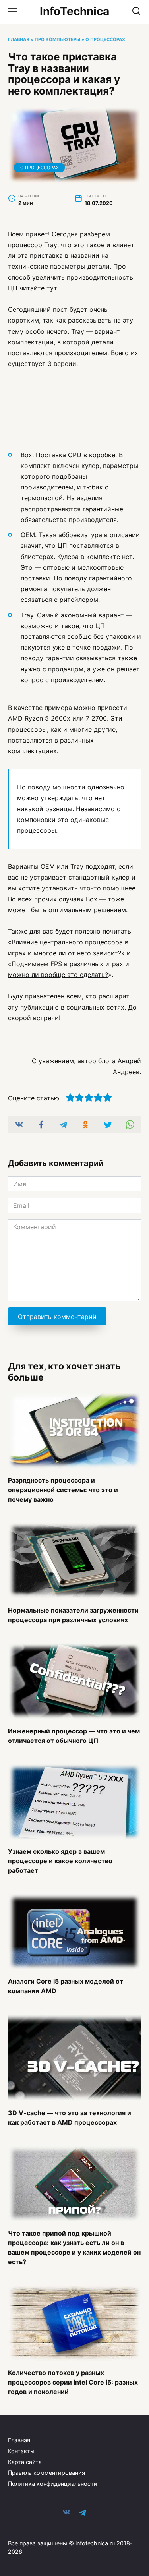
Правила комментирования (46, 2473)
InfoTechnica (74, 11)
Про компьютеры (57, 39)
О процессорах (105, 39)
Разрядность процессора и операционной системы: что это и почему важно (63, 1489)
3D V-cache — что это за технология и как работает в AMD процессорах (70, 2117)
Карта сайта (25, 2462)
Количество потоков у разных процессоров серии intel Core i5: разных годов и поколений (73, 2382)
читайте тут (38, 288)
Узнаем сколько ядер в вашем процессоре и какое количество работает (60, 1861)
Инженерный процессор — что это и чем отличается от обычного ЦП (74, 1735)
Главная (19, 39)
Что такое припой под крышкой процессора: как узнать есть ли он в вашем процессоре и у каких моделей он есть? (74, 2247)
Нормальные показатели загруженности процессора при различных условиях (73, 1615)
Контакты (21, 2451)
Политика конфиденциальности (53, 2484)
